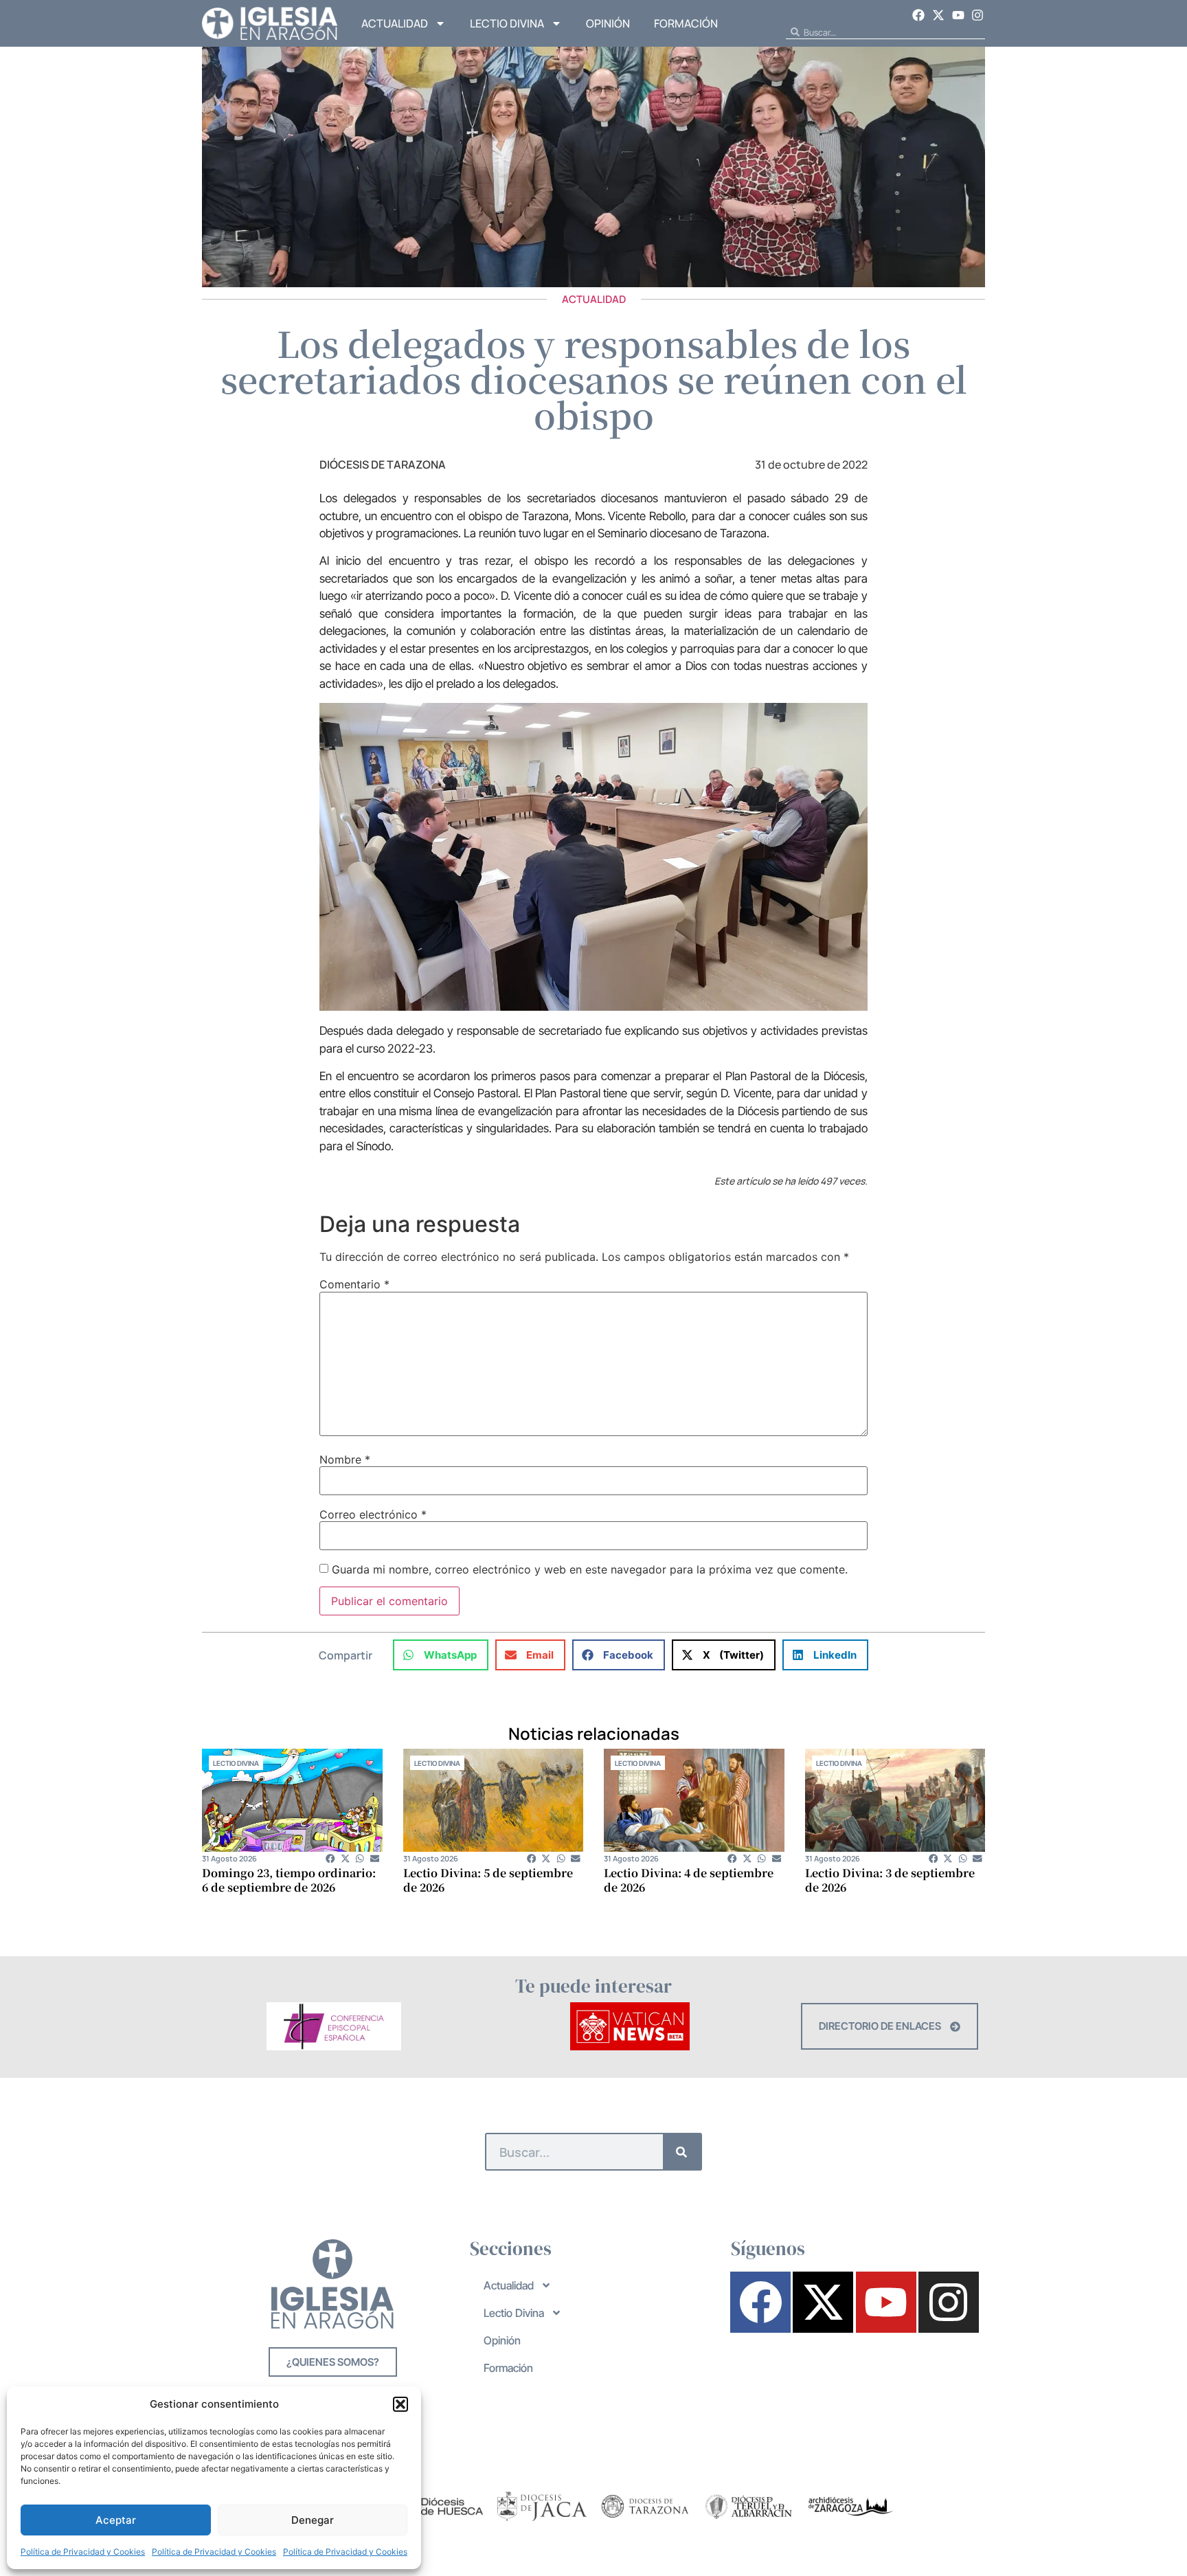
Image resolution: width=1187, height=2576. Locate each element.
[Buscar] (682, 2152)
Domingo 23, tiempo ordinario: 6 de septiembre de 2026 (289, 1880)
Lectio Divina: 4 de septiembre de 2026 (689, 1880)
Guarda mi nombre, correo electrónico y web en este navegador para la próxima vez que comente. (590, 1569)
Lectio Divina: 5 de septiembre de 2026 (488, 1880)
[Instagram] (977, 15)
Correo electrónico (373, 1514)
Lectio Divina (507, 23)
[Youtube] (958, 15)
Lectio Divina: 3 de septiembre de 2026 (890, 1880)
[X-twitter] (938, 15)
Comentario (354, 1284)
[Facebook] (919, 15)
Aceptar (116, 2520)
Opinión (608, 23)
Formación (686, 23)
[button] (400, 2404)
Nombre (345, 1459)
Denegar (313, 2520)
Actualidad (395, 23)
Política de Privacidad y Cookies (83, 2552)
